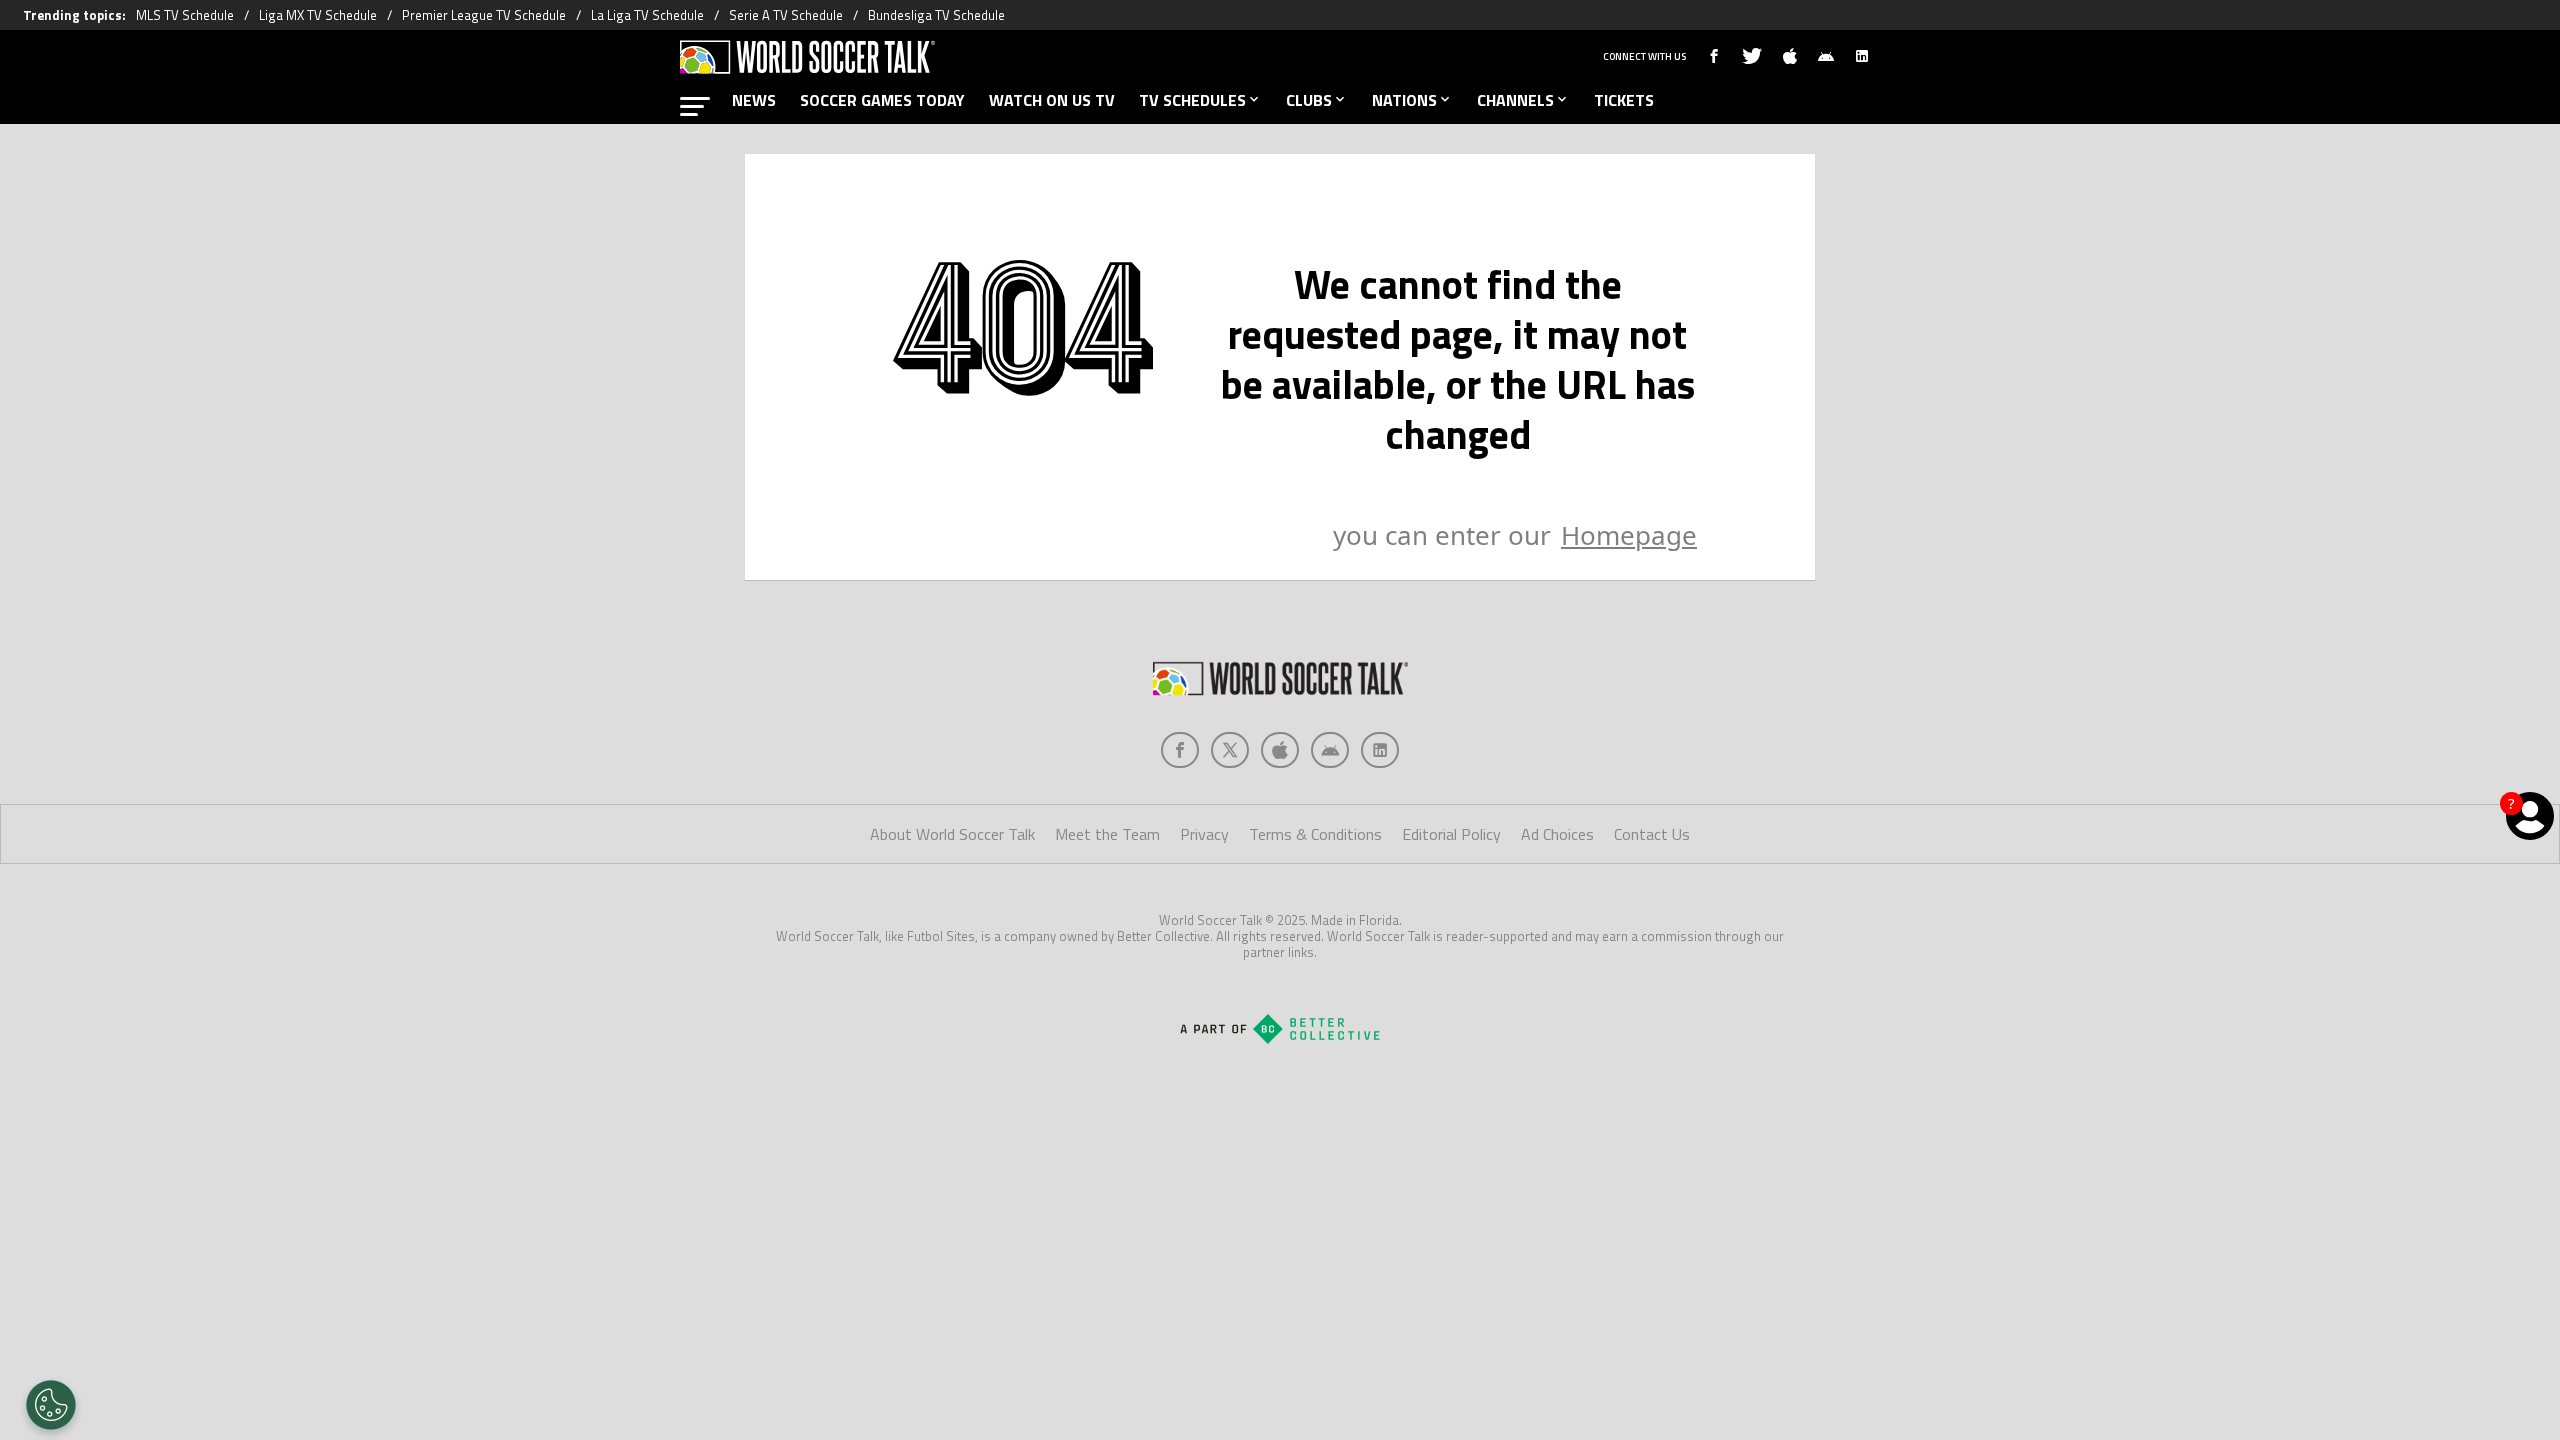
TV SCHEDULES (1192, 100)
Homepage (1629, 535)
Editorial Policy (1451, 834)
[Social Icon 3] (1330, 750)
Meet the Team (1107, 834)
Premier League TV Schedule (484, 15)
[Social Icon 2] (1280, 750)
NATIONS (1404, 100)
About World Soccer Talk (952, 834)
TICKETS (1624, 100)
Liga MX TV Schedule (318, 15)
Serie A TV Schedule (786, 15)
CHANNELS (1515, 100)
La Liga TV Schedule (647, 15)
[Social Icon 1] (1230, 750)
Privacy (1204, 834)
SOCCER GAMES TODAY (882, 100)
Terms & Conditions (1315, 834)
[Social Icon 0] (1180, 750)
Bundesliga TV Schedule (936, 15)
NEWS (754, 100)
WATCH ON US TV (1052, 100)
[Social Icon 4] (1380, 750)
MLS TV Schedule (185, 15)
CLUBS (1309, 100)
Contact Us (1652, 834)
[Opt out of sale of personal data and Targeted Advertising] (51, 1405)
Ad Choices (1557, 834)
